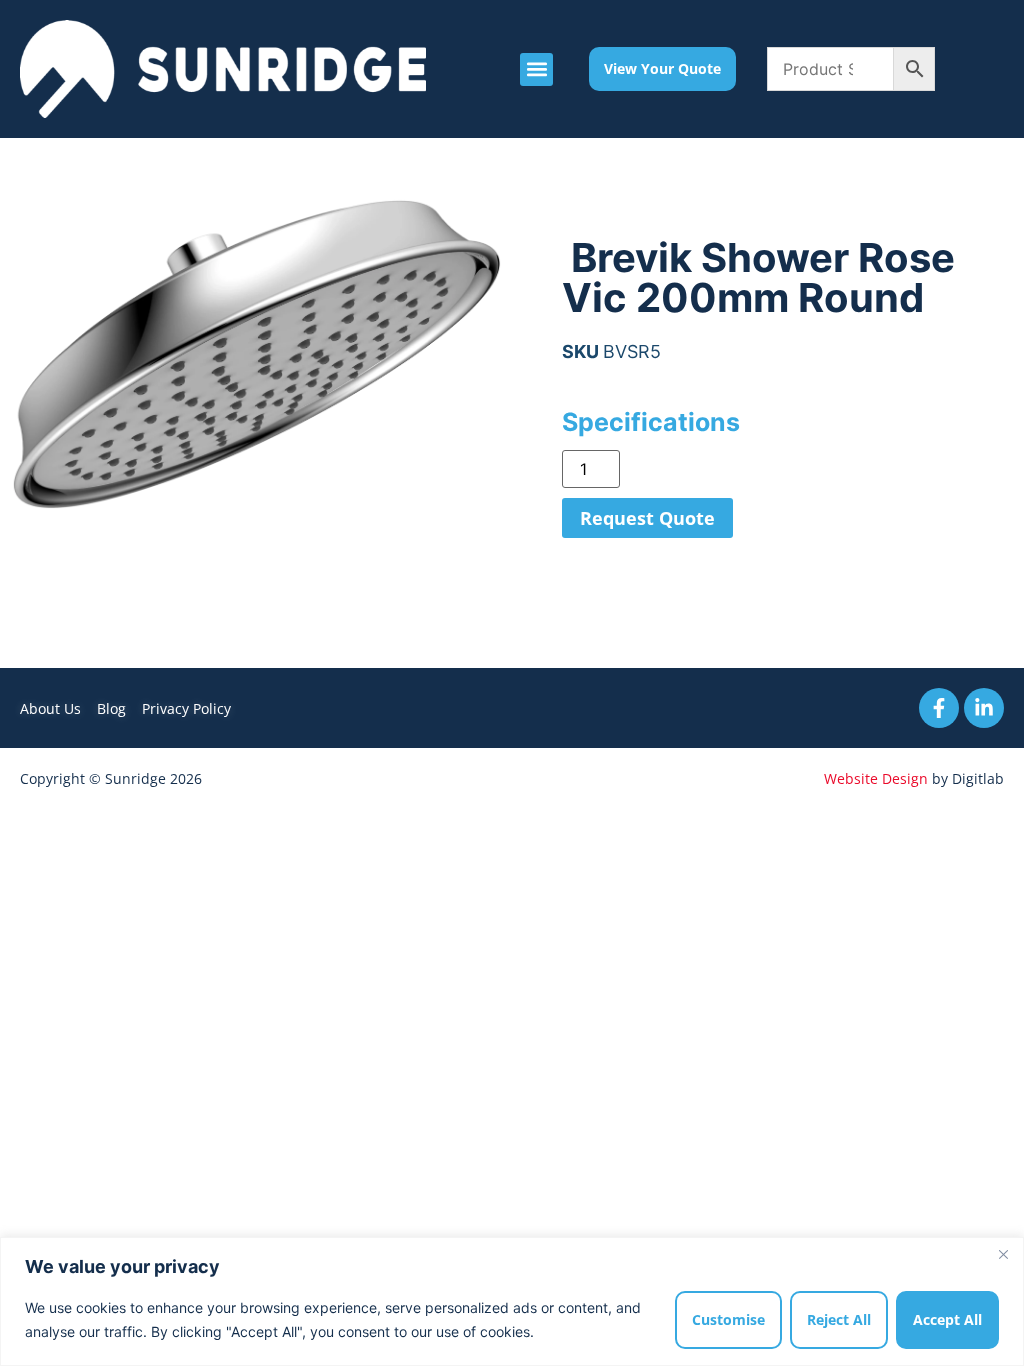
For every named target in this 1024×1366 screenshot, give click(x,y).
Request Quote (647, 518)
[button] (536, 69)
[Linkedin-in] (984, 708)
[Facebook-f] (939, 708)
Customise (728, 1319)
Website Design (876, 778)
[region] (512, 1301)
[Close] (1003, 1254)
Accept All (947, 1319)
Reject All (839, 1319)
